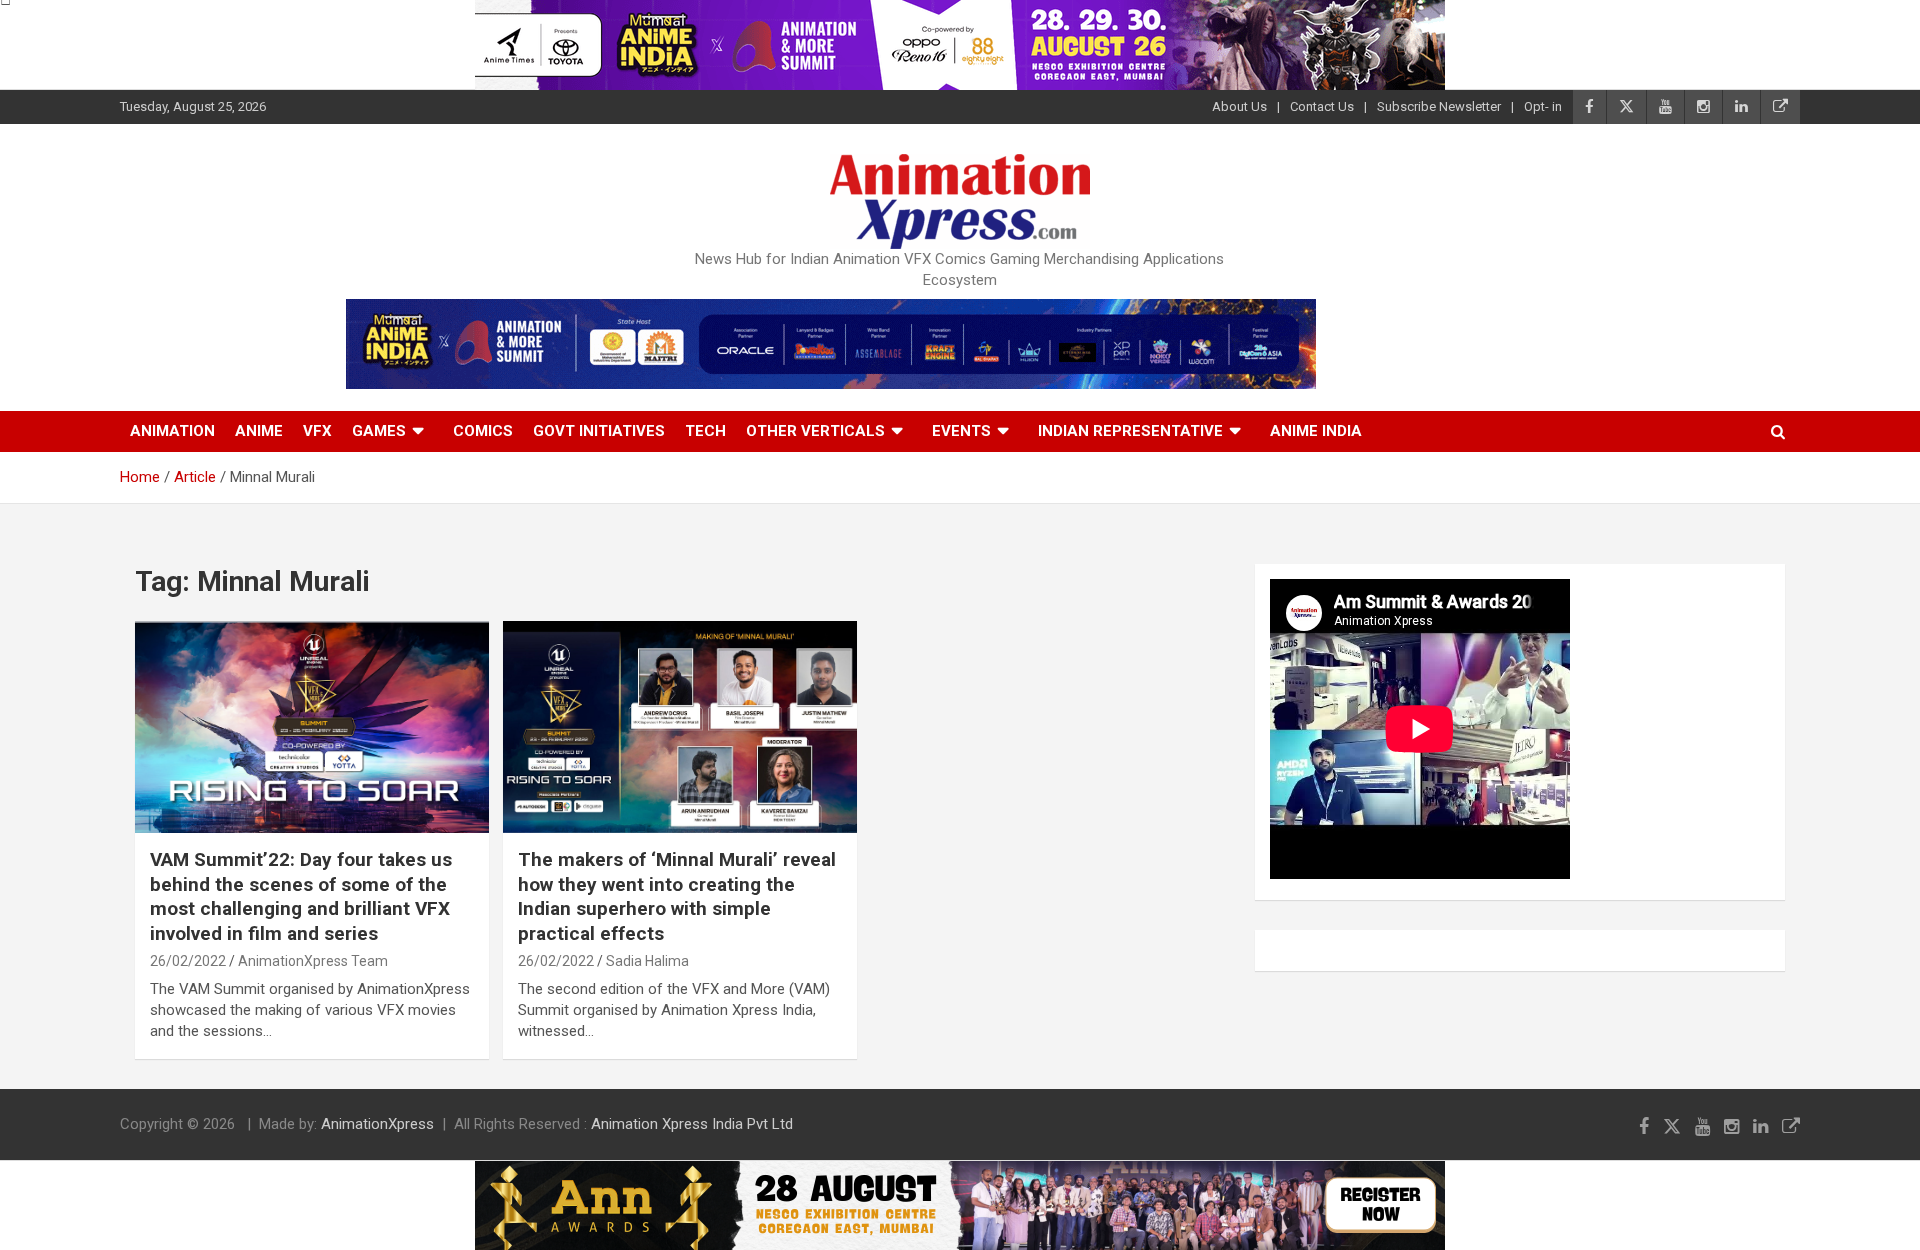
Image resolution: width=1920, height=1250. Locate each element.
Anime (259, 431)
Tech (705, 431)
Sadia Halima (647, 961)
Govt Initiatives (599, 431)
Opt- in (1543, 106)
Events (961, 431)
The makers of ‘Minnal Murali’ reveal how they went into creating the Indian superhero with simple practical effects (677, 896)
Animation (172, 431)
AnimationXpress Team (313, 961)
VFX (317, 431)
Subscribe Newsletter (1439, 106)
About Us (1239, 106)
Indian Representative (1130, 431)
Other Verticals (815, 431)
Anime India (1316, 431)
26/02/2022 (188, 961)
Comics (483, 431)
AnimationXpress (377, 1124)
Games (379, 431)
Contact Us (1322, 106)
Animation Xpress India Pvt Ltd (692, 1124)
